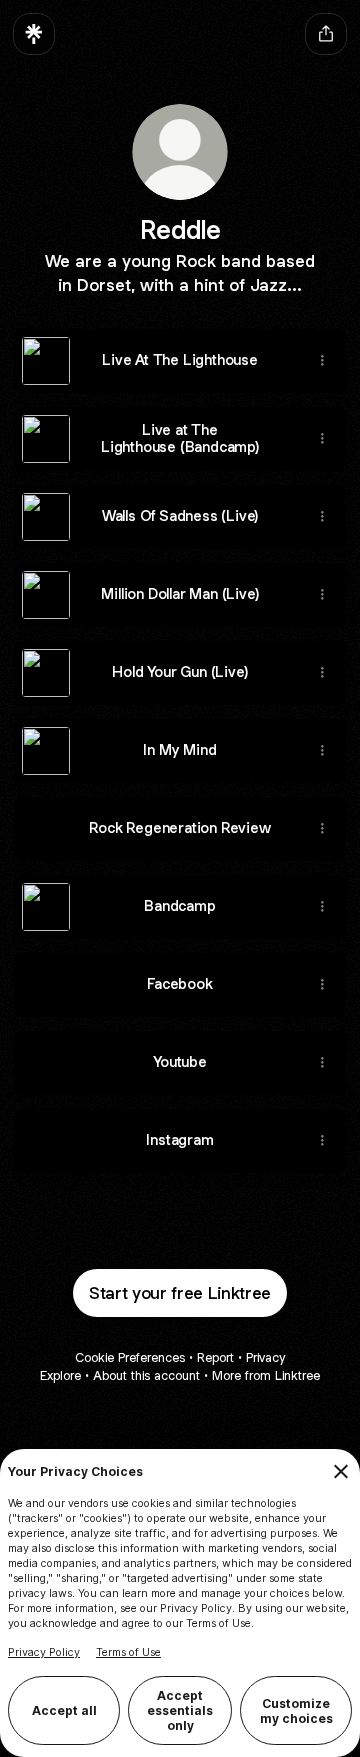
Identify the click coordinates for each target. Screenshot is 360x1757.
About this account (146, 1375)
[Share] (322, 361)
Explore (60, 1375)
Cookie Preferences (130, 1357)
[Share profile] (326, 34)
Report (215, 1357)
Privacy (265, 1357)
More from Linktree (266, 1375)
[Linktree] (34, 34)
